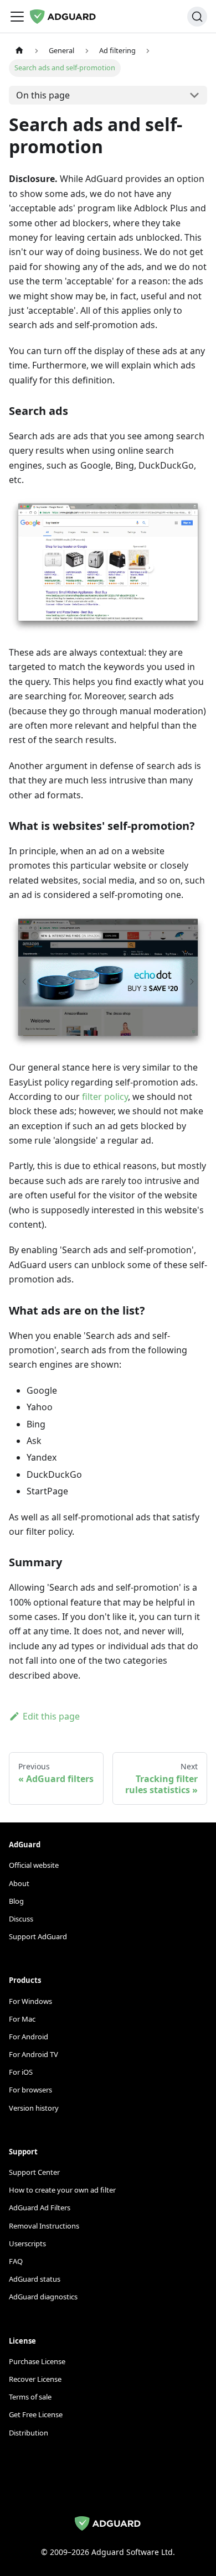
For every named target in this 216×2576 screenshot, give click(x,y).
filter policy (105, 1097)
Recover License (35, 2379)
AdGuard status (35, 2279)
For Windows (30, 2001)
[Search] (197, 17)
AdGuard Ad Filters (40, 2208)
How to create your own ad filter (62, 2190)
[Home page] (19, 51)
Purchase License (37, 2361)
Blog (16, 1901)
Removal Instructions (44, 2226)
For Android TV (34, 2054)
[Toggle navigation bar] (17, 17)
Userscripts (27, 2243)
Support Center (34, 2172)
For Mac (22, 2019)
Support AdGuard (38, 1936)
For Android (29, 2037)
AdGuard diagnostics (43, 2297)
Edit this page (51, 1716)
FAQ (16, 2261)
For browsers (30, 2090)
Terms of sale (30, 2397)
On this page (43, 95)
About (19, 1883)
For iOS (21, 2072)
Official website (34, 1865)
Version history (34, 2108)
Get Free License (36, 2414)
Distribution (29, 2433)
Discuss (21, 1919)
